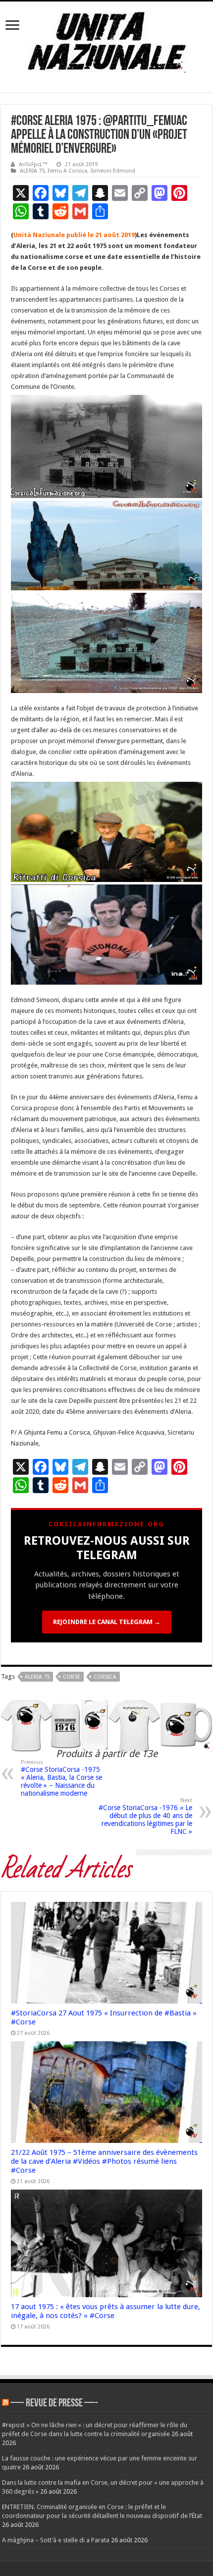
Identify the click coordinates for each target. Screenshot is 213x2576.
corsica (105, 1677)
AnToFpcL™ (33, 164)
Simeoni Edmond (113, 171)
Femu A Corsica (67, 171)
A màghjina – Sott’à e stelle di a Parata (56, 2540)
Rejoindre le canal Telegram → (107, 1622)
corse (72, 1677)
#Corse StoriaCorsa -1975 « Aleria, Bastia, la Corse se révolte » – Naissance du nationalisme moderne (61, 1778)
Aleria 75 (37, 1677)
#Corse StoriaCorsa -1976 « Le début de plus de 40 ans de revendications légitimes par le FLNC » (145, 1816)
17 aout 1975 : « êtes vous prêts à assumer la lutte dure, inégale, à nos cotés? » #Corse (106, 2311)
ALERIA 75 (32, 171)
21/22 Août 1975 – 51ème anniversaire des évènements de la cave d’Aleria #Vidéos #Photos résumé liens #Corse (104, 2161)
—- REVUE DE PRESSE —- (54, 2404)
